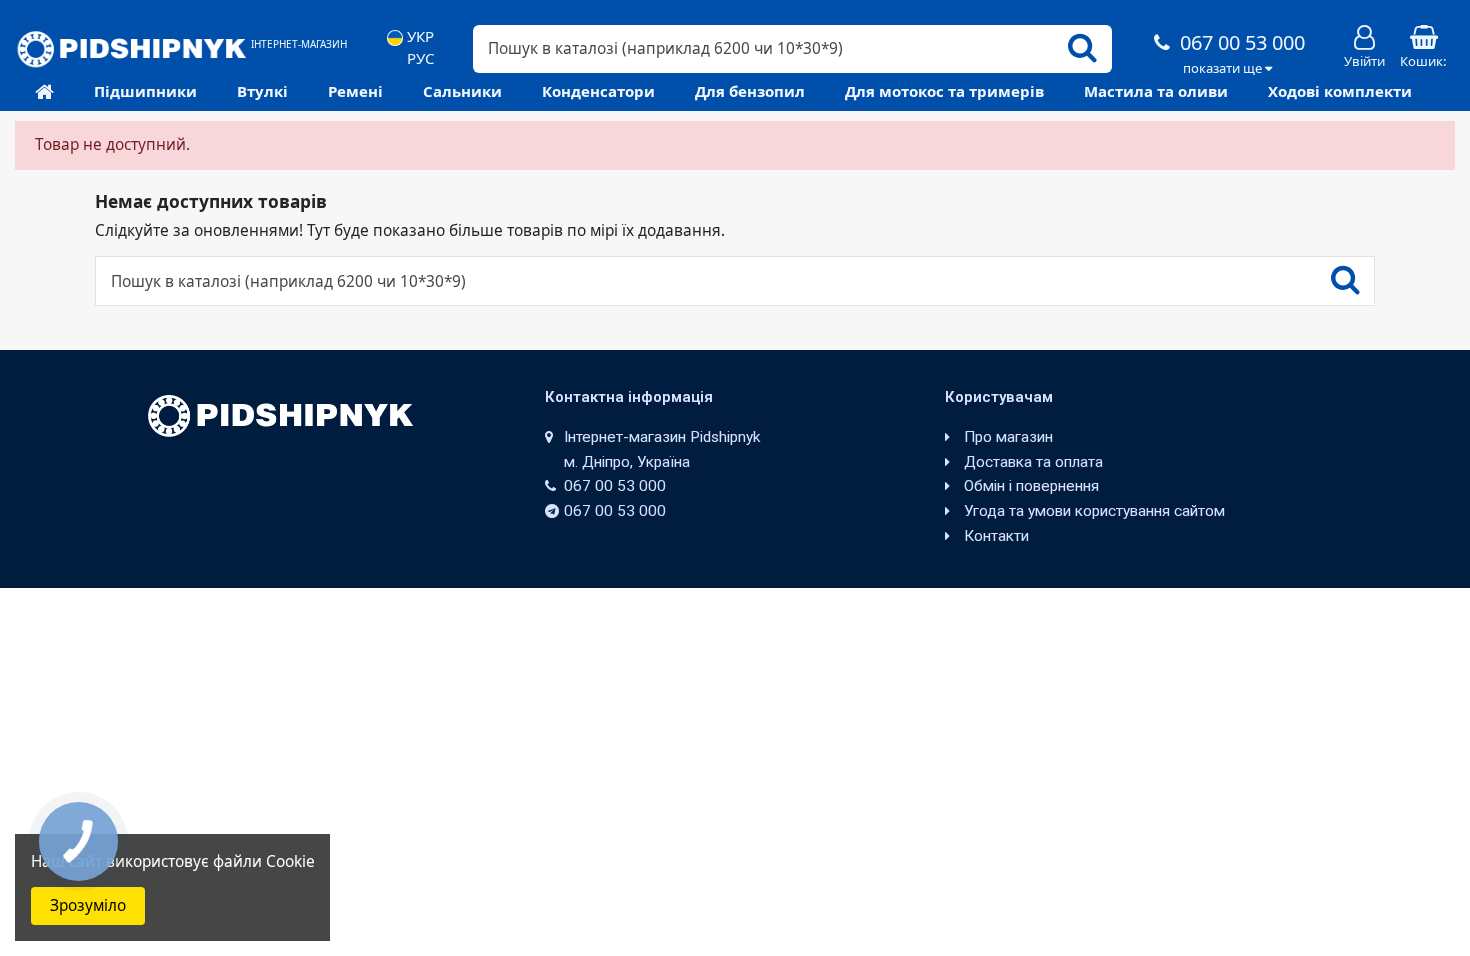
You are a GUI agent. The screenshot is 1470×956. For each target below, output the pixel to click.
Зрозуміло (88, 905)
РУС (418, 58)
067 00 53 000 (1240, 42)
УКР (418, 36)
